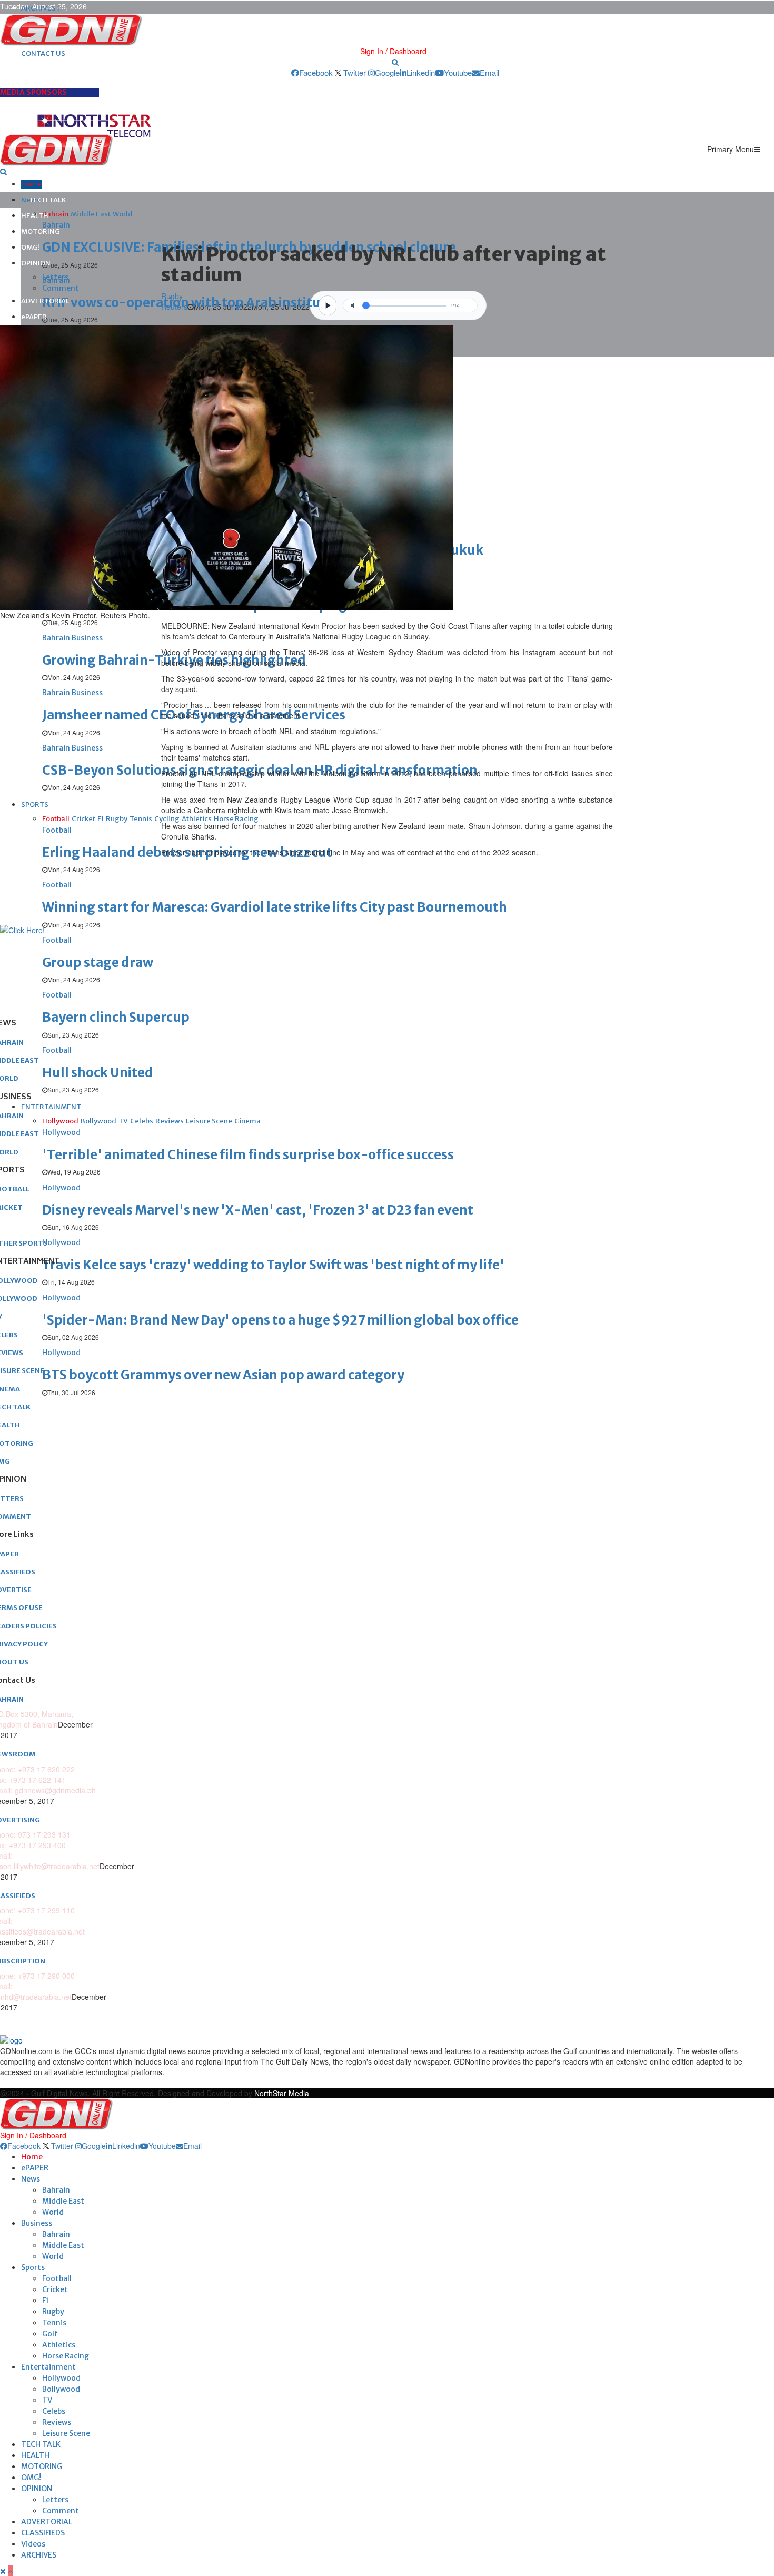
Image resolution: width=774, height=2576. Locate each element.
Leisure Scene (66, 2433)
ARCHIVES (39, 2555)
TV (47, 2400)
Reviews (57, 2422)
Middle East (63, 2201)
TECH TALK (48, 200)
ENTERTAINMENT (51, 1107)
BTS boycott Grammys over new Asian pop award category (223, 1375)
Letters (55, 277)
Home (31, 184)
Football (57, 2278)
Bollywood (61, 2389)
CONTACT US (43, 53)
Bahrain (56, 2190)
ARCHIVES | (41, 8)
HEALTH (35, 216)
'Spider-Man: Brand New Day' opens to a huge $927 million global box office (280, 1320)
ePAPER (34, 317)
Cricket (55, 2289)
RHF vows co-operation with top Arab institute (188, 303)
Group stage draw (98, 963)
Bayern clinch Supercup (116, 1017)
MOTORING (41, 231)
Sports (33, 2267)
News (31, 2179)
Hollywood (61, 2378)
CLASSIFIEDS (43, 2533)
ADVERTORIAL (45, 301)
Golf (50, 2334)
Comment (61, 288)
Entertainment (48, 2367)
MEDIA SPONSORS (33, 92)
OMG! (31, 247)
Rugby (53, 2312)
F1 (46, 2301)
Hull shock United (98, 1073)
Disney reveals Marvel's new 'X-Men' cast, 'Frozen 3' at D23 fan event (258, 1210)
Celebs (54, 2411)
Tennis (54, 2323)
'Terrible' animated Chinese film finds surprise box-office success (248, 1155)
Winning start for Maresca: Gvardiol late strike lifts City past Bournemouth (275, 907)
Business (37, 2223)
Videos (33, 2544)
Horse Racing (66, 2356)
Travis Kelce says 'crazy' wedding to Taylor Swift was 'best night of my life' (273, 1265)
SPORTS (35, 805)
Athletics (59, 2345)
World (53, 2212)
